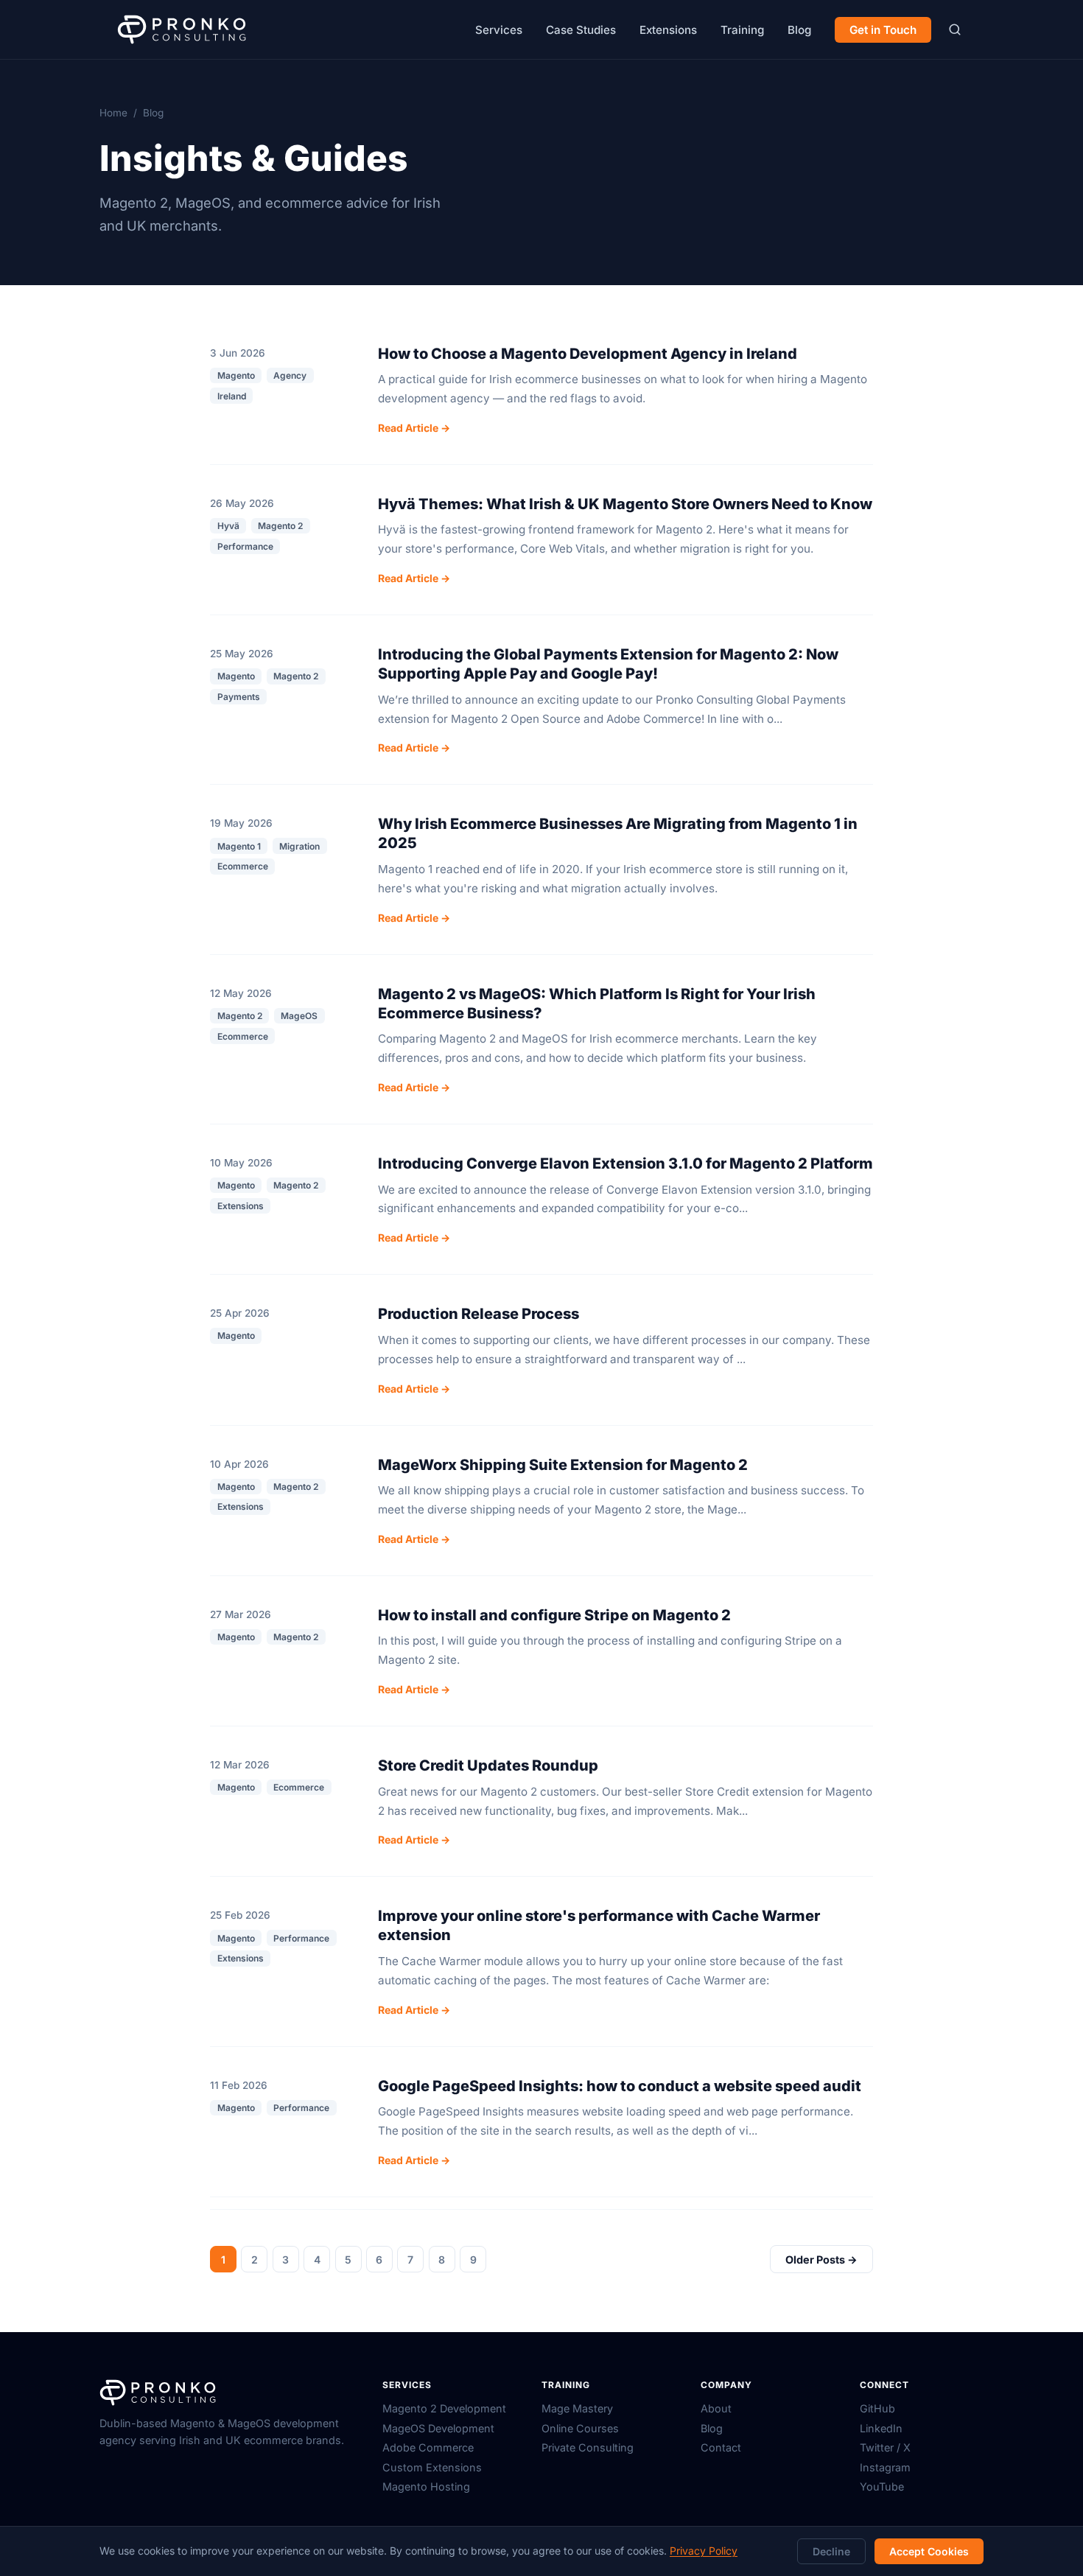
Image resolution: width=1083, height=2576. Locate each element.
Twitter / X (885, 2447)
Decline (831, 2551)
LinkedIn (881, 2428)
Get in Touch (883, 30)
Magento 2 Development (444, 2408)
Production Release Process (479, 1314)
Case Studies (581, 30)
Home (113, 113)
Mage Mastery (577, 2408)
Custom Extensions (432, 2467)
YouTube (882, 2486)
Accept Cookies (929, 2551)
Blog (799, 30)
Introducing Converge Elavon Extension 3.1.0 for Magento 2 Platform (625, 1163)
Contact (721, 2447)
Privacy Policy (704, 2551)
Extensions (668, 30)
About (716, 2408)
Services (499, 30)
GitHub (877, 2408)
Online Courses (580, 2428)
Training (742, 30)
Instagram (885, 2467)
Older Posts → (821, 2260)
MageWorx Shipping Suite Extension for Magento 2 (563, 1465)
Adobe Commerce (428, 2447)
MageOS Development (438, 2428)
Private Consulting (588, 2447)
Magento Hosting (426, 2486)
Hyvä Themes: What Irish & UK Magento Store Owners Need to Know (625, 504)
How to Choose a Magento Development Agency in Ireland (588, 354)
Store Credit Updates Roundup (488, 1765)
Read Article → (414, 428)
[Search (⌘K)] (954, 30)
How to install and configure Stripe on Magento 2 (554, 1615)
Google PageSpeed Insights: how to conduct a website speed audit (620, 2086)
